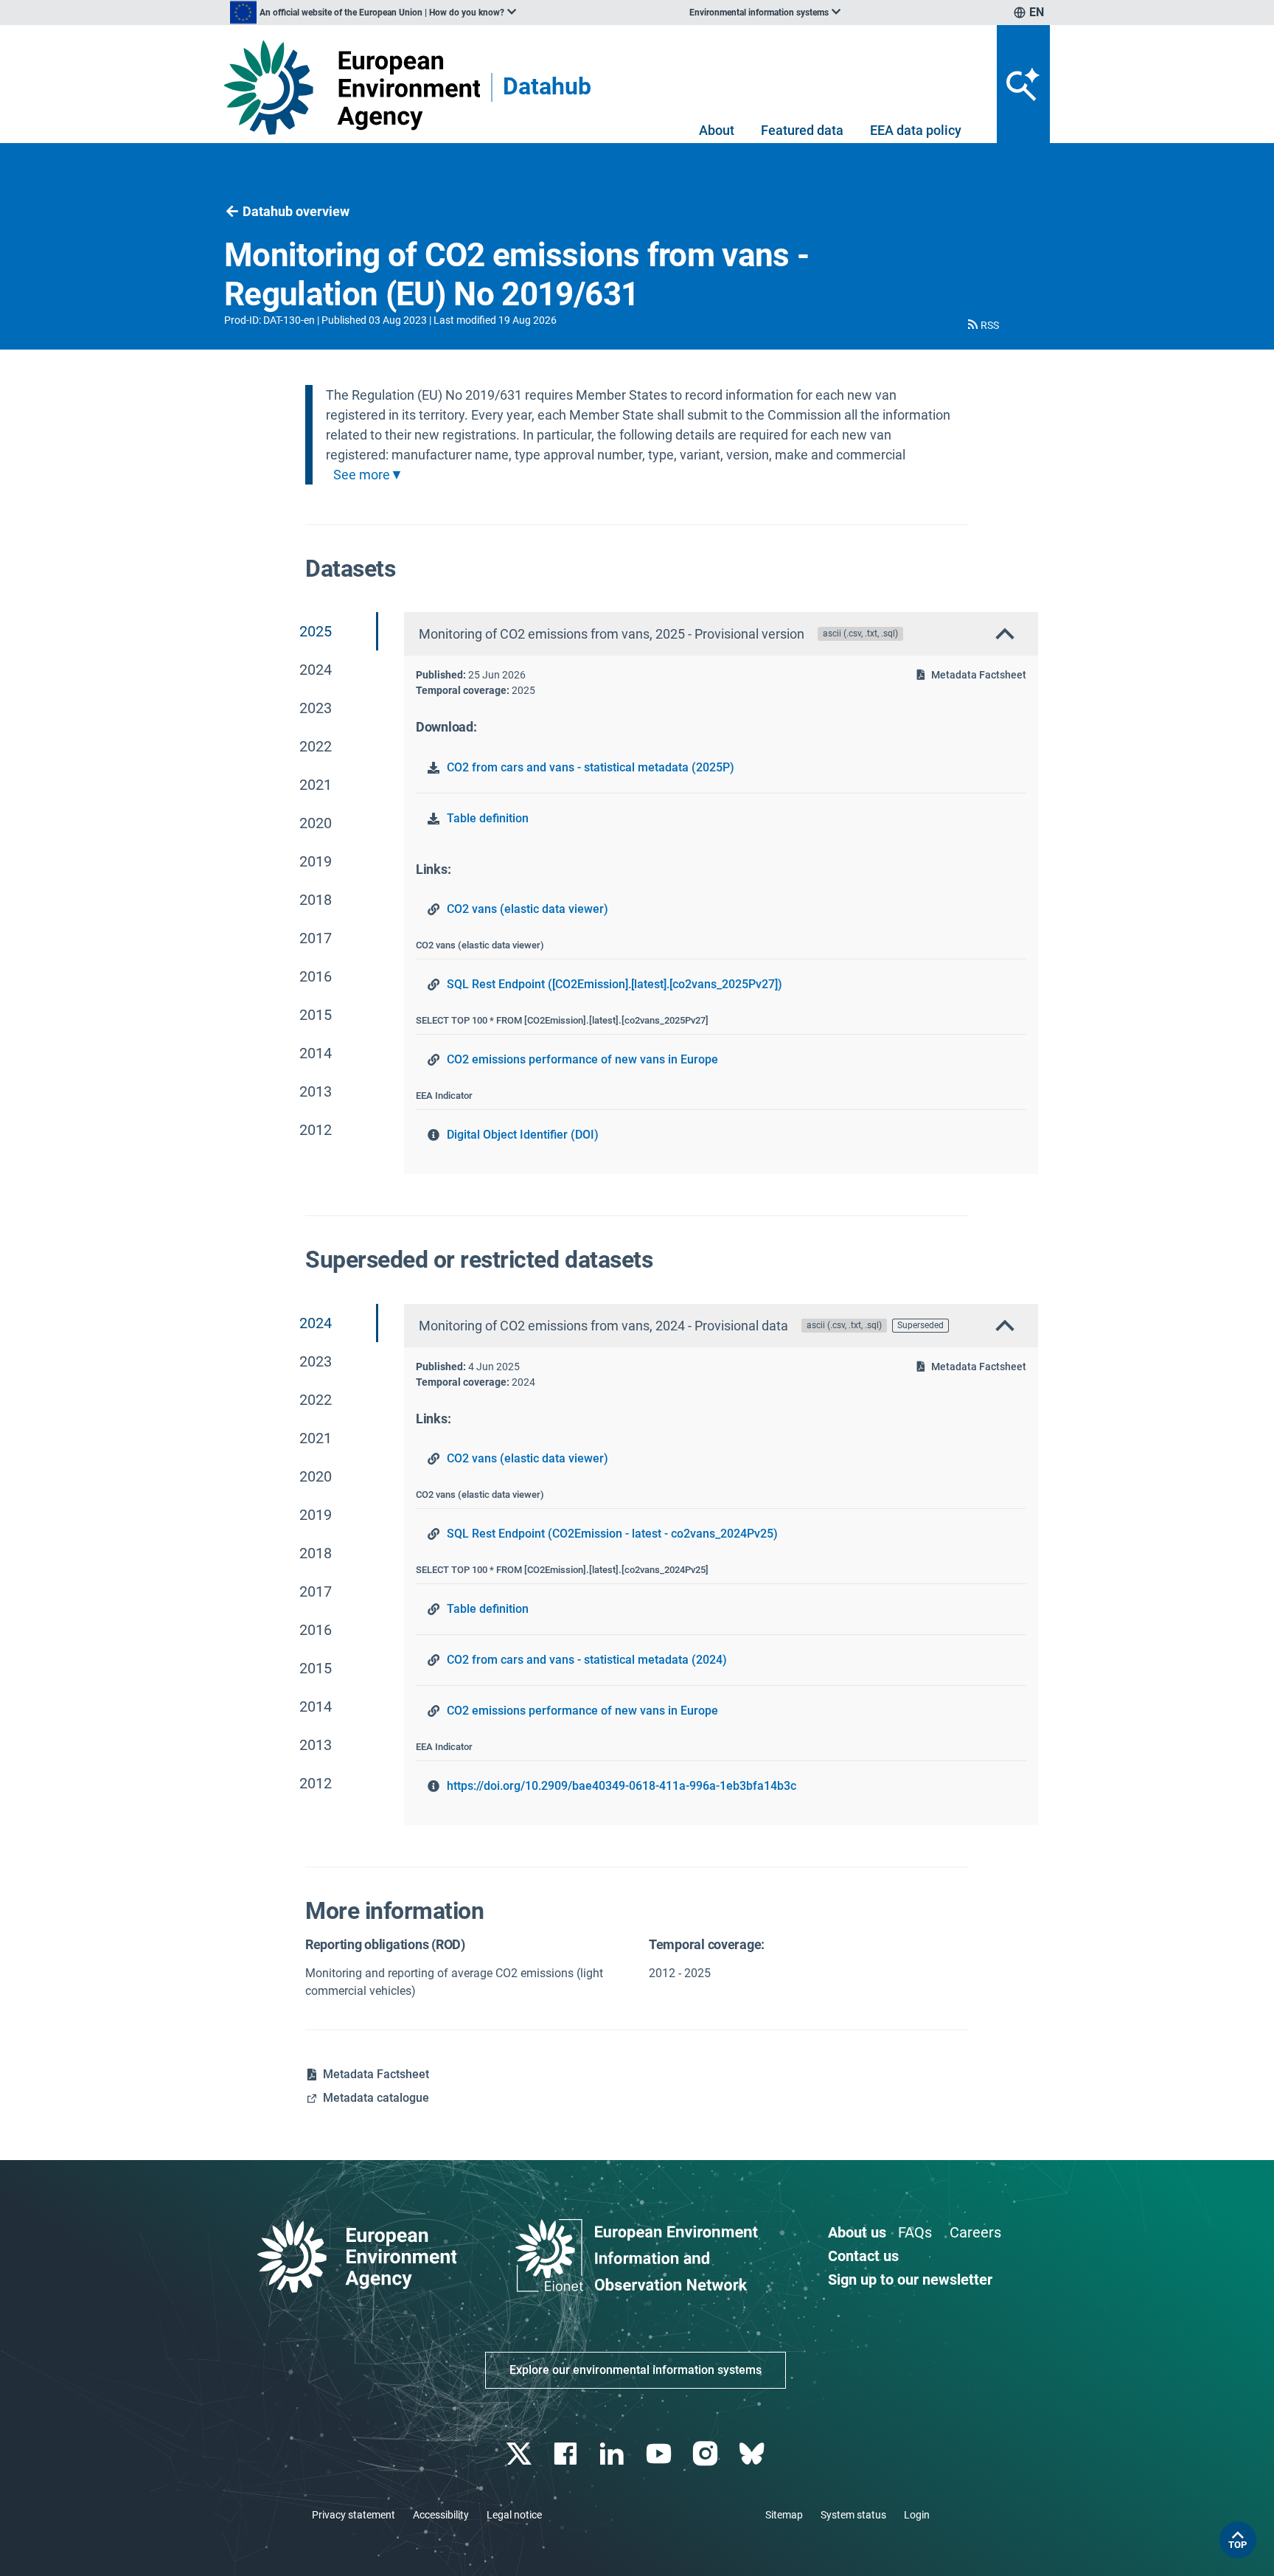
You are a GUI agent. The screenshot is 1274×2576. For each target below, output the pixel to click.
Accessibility (441, 2515)
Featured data (802, 130)
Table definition (488, 818)
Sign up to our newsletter (910, 2280)
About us (857, 2232)
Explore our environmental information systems (636, 2370)
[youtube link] (660, 2454)
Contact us (863, 2256)
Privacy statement (354, 2515)
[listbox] (373, 13)
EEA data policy (916, 130)
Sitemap (784, 2515)
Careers (975, 2232)
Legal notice (514, 2515)
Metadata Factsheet (979, 675)
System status (853, 2515)
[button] (982, 325)
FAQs (915, 2232)
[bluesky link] (753, 2454)
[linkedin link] (614, 2454)
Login (917, 2515)
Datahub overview (296, 211)
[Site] (352, 87)
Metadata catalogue (376, 2098)
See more (362, 475)
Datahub (547, 87)
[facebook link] (567, 2454)
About (717, 130)
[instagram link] (707, 2454)
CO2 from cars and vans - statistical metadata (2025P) (591, 767)
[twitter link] (520, 2454)
